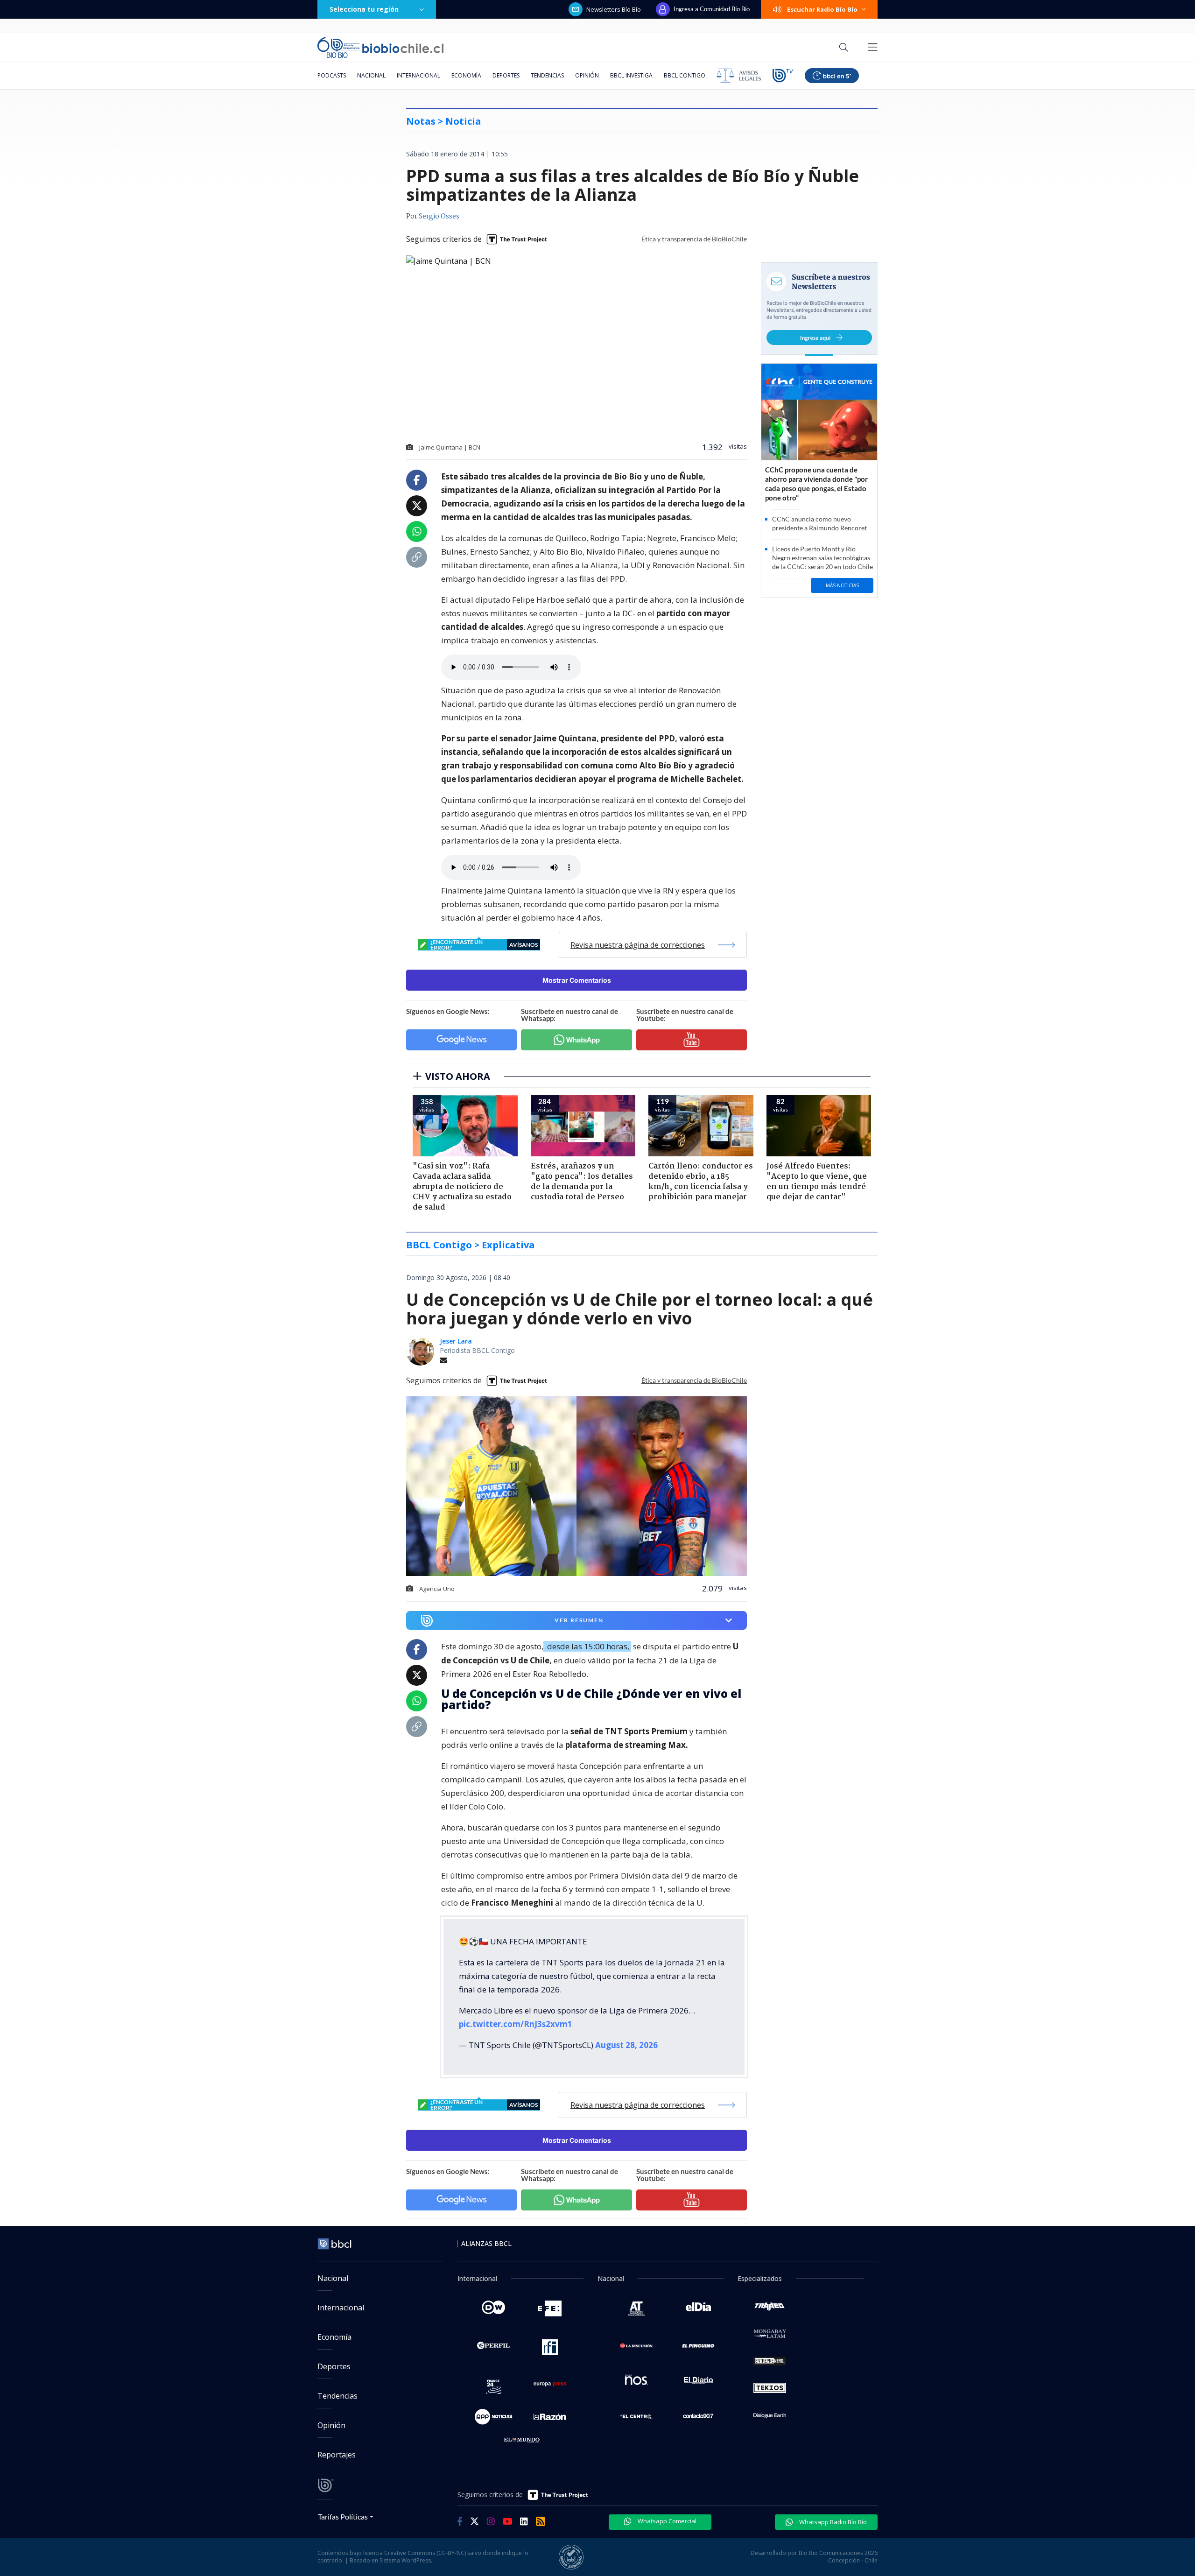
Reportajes (337, 2455)
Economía (466, 75)
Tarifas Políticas (343, 2516)
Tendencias (547, 75)
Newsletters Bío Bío (614, 9)
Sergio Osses (439, 217)
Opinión (587, 75)
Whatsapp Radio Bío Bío (832, 2522)
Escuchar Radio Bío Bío (822, 9)
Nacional (371, 75)
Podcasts (332, 75)
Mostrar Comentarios (577, 980)
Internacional (418, 75)
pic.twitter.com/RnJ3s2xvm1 (516, 2024)
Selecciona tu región (364, 9)
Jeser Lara (456, 1341)
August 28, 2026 (626, 2045)
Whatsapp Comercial (666, 2521)
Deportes (506, 75)
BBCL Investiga (631, 75)
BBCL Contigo (685, 75)
